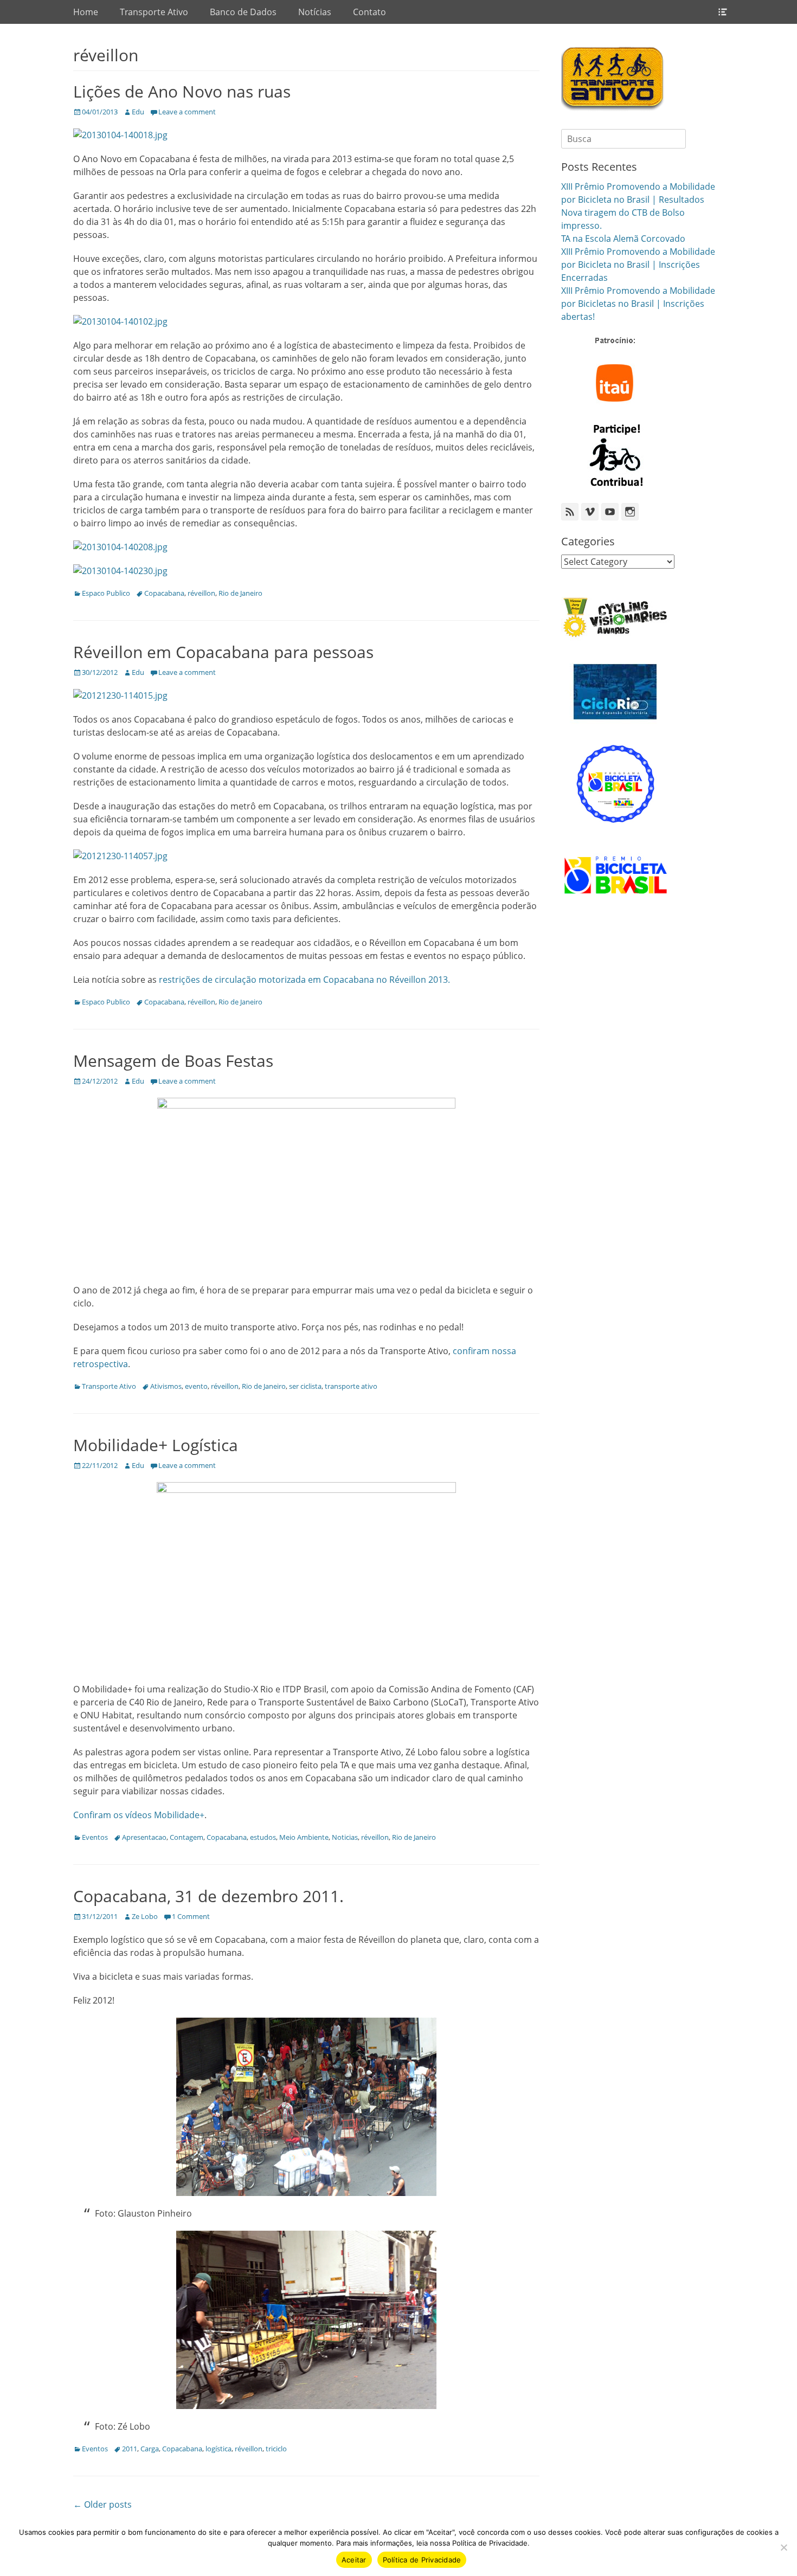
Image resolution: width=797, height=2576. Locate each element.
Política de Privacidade (422, 2560)
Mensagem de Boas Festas (173, 1061)
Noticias (345, 1837)
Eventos (95, 1837)
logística (218, 2449)
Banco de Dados (243, 12)
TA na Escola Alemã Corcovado (623, 239)
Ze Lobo (145, 1916)
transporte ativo (351, 1386)
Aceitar (354, 2560)
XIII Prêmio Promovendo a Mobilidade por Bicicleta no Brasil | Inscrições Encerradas (638, 265)
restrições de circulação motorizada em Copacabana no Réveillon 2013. (304, 980)
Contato (369, 12)
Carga (150, 2449)
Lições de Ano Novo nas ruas (182, 91)
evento (196, 1386)
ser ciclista (305, 1386)
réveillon (201, 593)
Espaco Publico (106, 593)
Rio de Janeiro (240, 593)
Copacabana (164, 593)
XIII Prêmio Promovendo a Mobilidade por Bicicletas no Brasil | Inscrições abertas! (638, 304)
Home (86, 12)
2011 (130, 2449)
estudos (263, 1837)
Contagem (187, 1837)
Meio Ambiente (304, 1837)
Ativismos (166, 1386)
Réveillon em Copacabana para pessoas (223, 652)
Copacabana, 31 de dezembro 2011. (208, 1896)
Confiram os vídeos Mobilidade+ (139, 1815)
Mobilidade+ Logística (156, 1445)
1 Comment (191, 1916)
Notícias (315, 12)
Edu (138, 112)
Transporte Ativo (154, 12)
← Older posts (102, 2504)
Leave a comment (187, 112)
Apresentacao (144, 1837)
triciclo (276, 2449)
